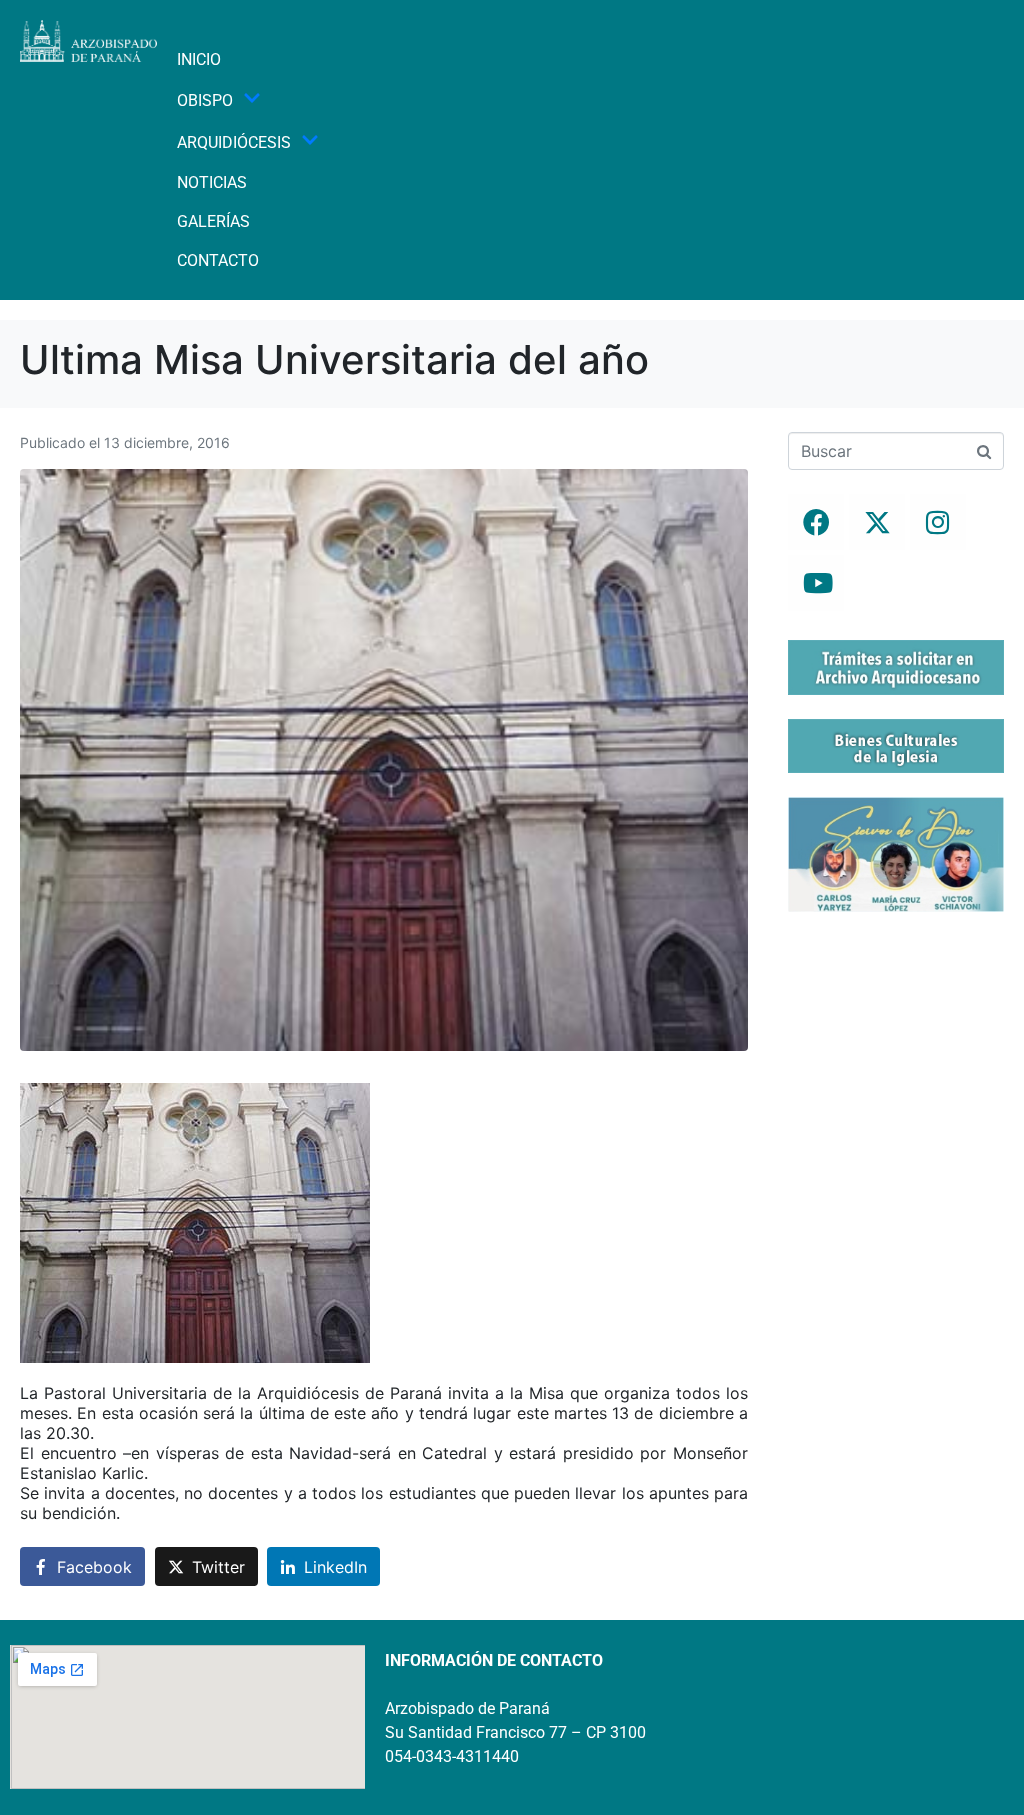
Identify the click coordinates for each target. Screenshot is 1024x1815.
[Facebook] (816, 522)
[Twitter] (877, 522)
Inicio (199, 59)
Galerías (213, 221)
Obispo (205, 100)
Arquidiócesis (234, 142)
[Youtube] (816, 583)
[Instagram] (938, 522)
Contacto (218, 260)
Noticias (212, 182)
